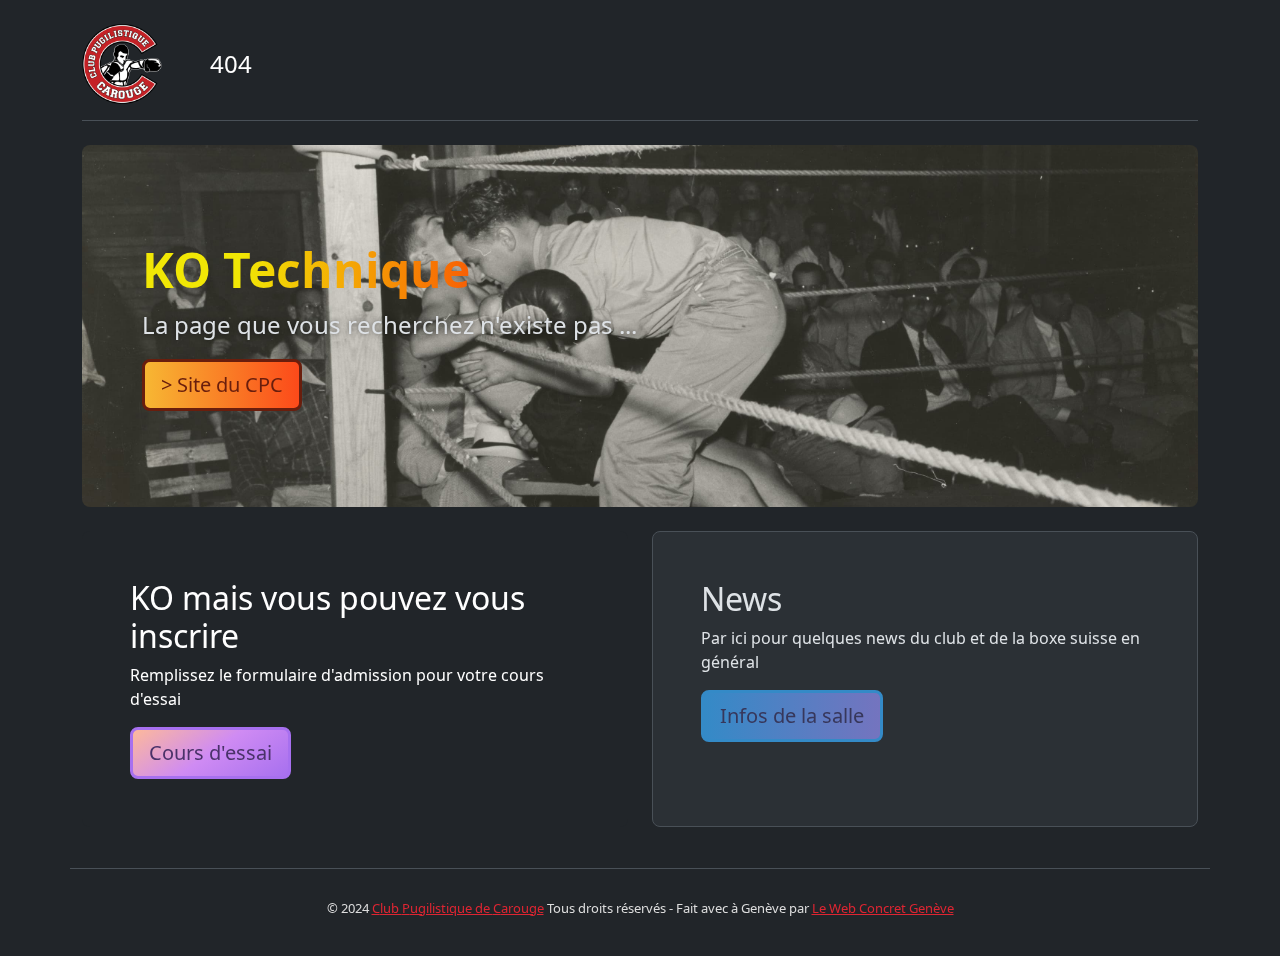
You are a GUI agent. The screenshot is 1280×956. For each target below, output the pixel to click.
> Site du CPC (222, 384)
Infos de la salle (792, 715)
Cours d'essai (210, 752)
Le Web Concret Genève (883, 908)
